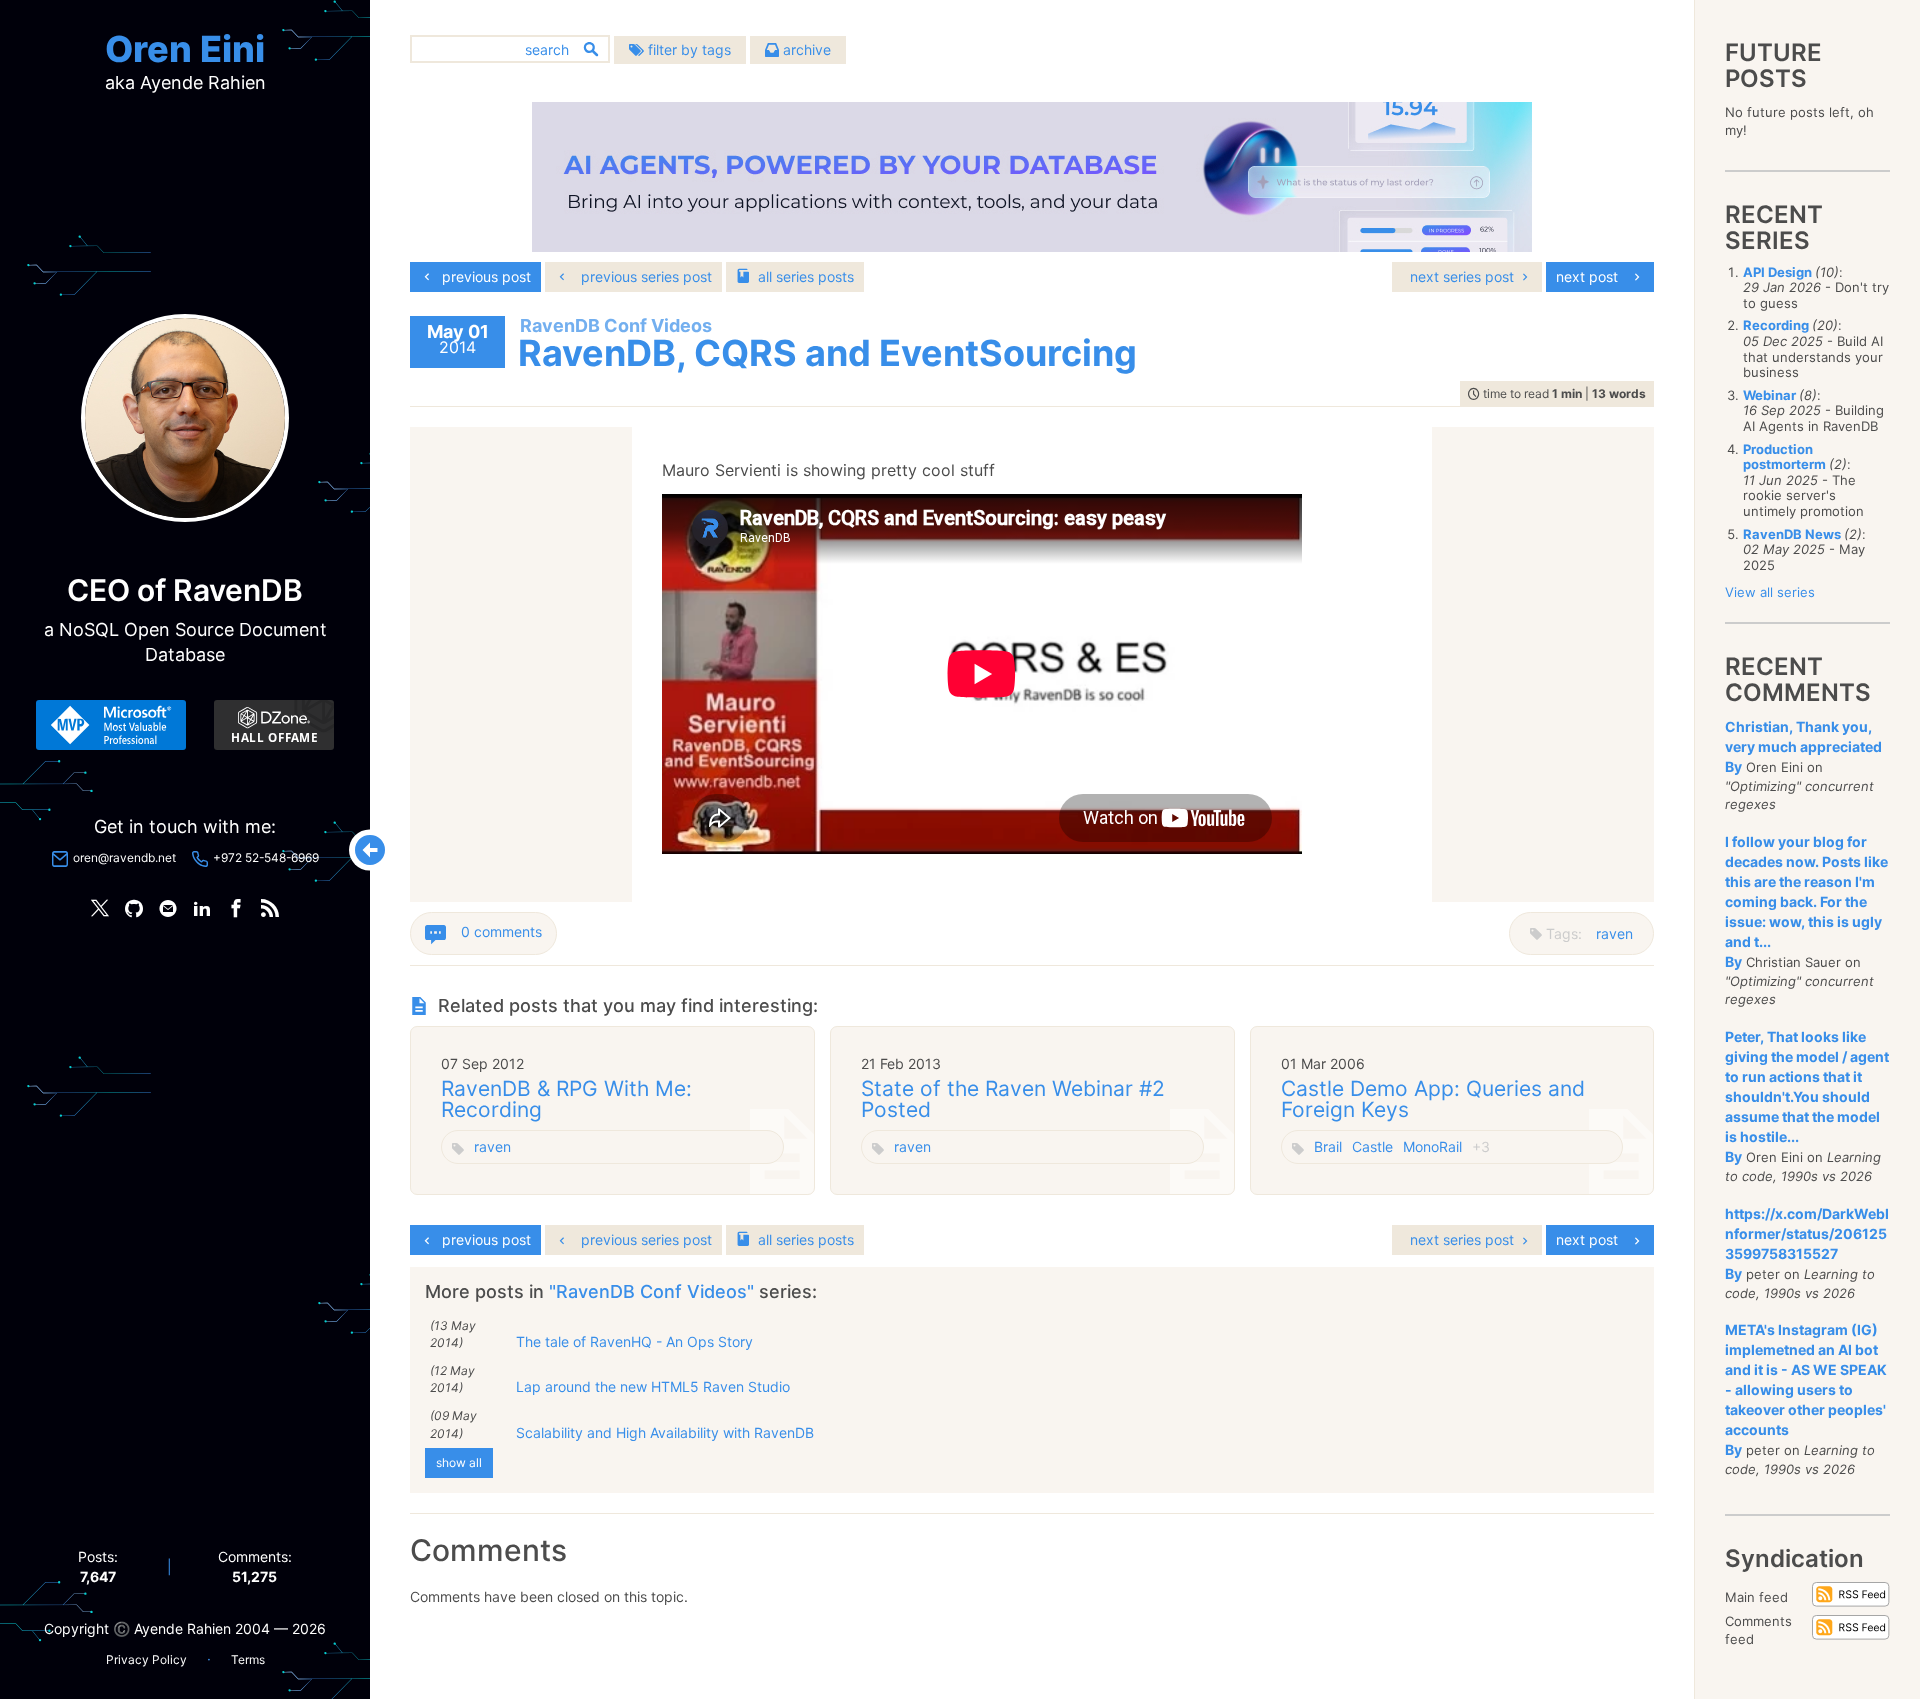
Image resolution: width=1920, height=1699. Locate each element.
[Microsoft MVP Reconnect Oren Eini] (111, 725)
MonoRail (1432, 1146)
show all (459, 1462)
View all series (1770, 592)
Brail (1328, 1146)
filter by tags (687, 49)
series (806, 276)
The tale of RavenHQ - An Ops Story (634, 1341)
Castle (1372, 1146)
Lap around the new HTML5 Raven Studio (653, 1386)
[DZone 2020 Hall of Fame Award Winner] (274, 725)
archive (805, 49)
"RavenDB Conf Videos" (654, 1291)
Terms (248, 1659)
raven (1614, 933)
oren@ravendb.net (124, 857)
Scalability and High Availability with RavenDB (665, 1432)
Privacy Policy (146, 1659)
